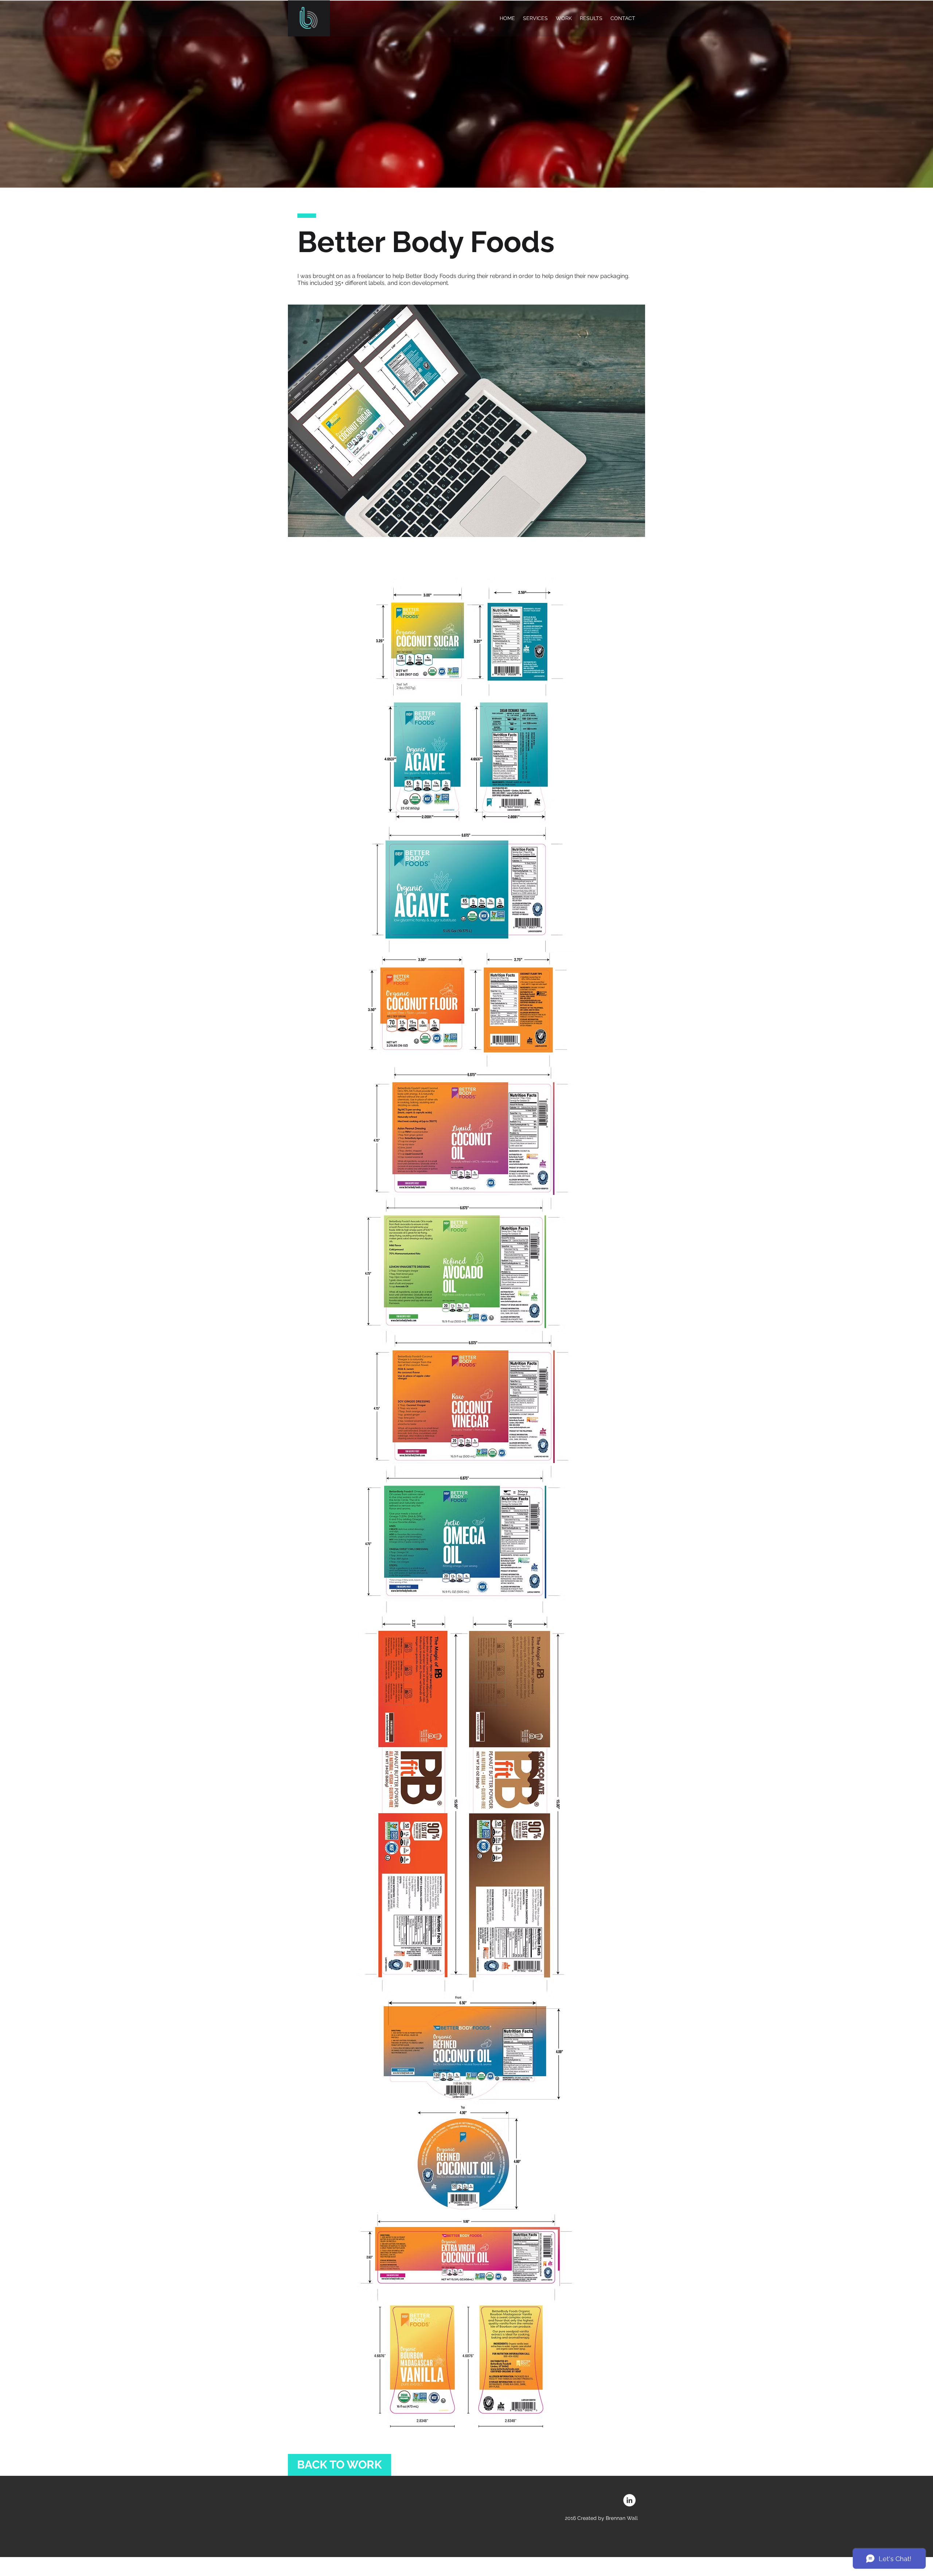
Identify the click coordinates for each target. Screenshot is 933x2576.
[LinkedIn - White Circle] (629, 2500)
